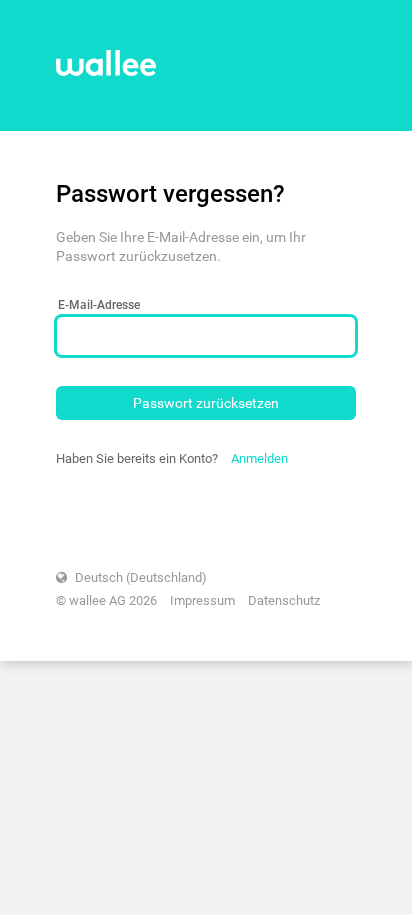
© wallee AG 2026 (106, 600)
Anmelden (259, 458)
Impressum (202, 600)
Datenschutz (284, 600)
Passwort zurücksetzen (206, 403)
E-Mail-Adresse (99, 305)
